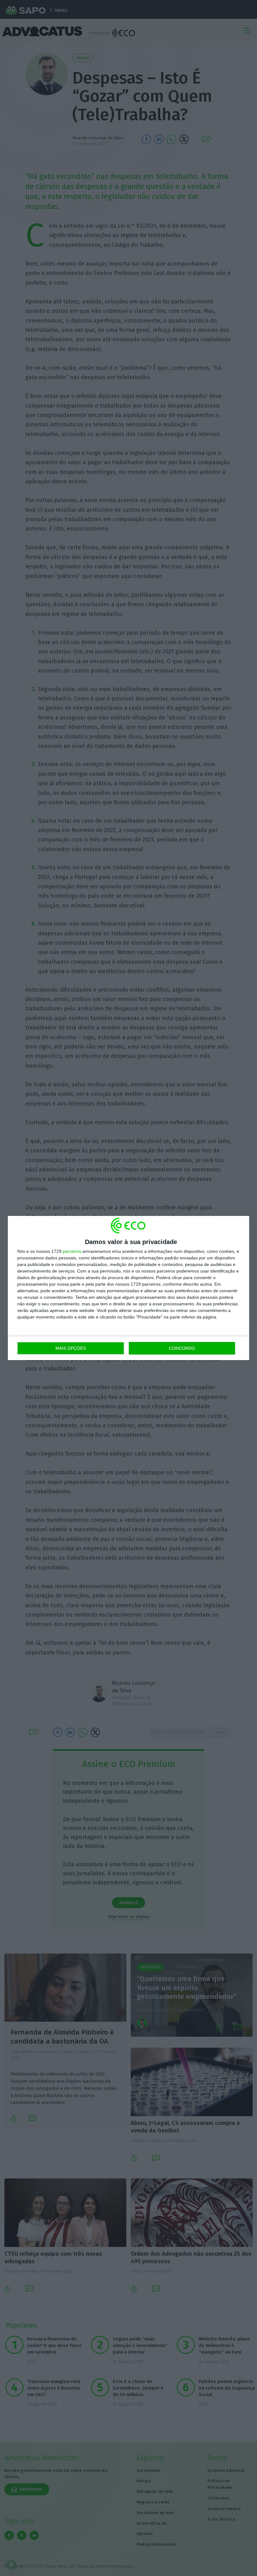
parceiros (72, 1251)
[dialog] (128, 1288)
